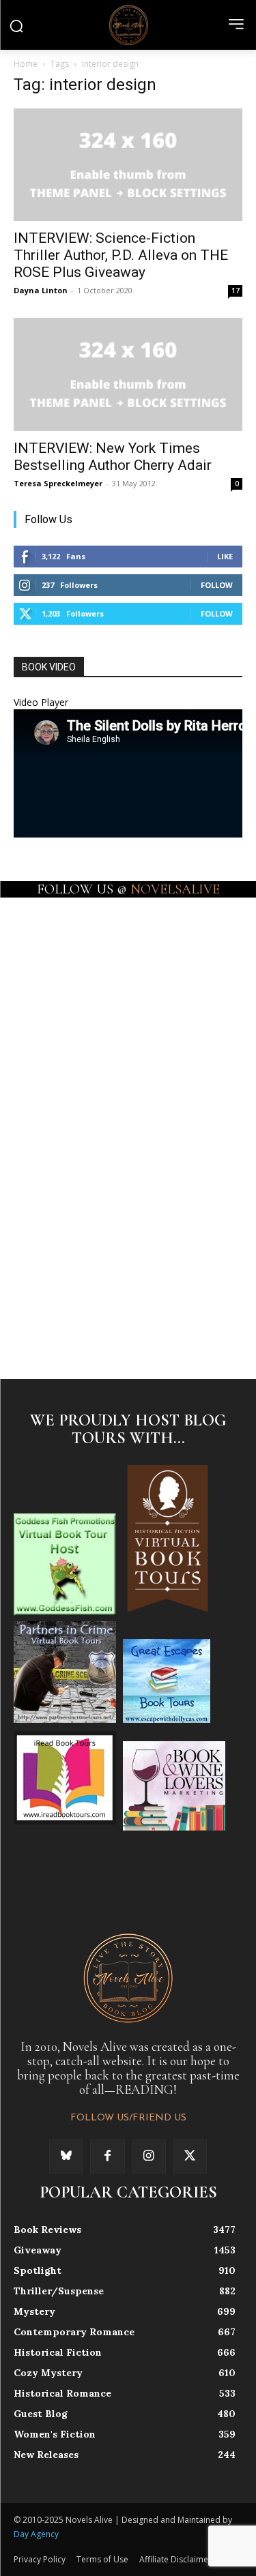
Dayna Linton (41, 290)
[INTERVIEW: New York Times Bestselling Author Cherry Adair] (128, 374)
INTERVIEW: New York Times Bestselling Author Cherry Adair (113, 457)
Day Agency (36, 2534)
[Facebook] (107, 2157)
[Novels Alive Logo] (128, 25)
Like (225, 556)
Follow (217, 585)
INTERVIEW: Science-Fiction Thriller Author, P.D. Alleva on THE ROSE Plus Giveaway (121, 255)
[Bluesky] (66, 2157)
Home (26, 64)
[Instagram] (149, 2157)
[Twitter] (190, 2157)
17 (236, 291)
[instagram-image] (70, 951)
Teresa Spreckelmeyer (58, 483)
